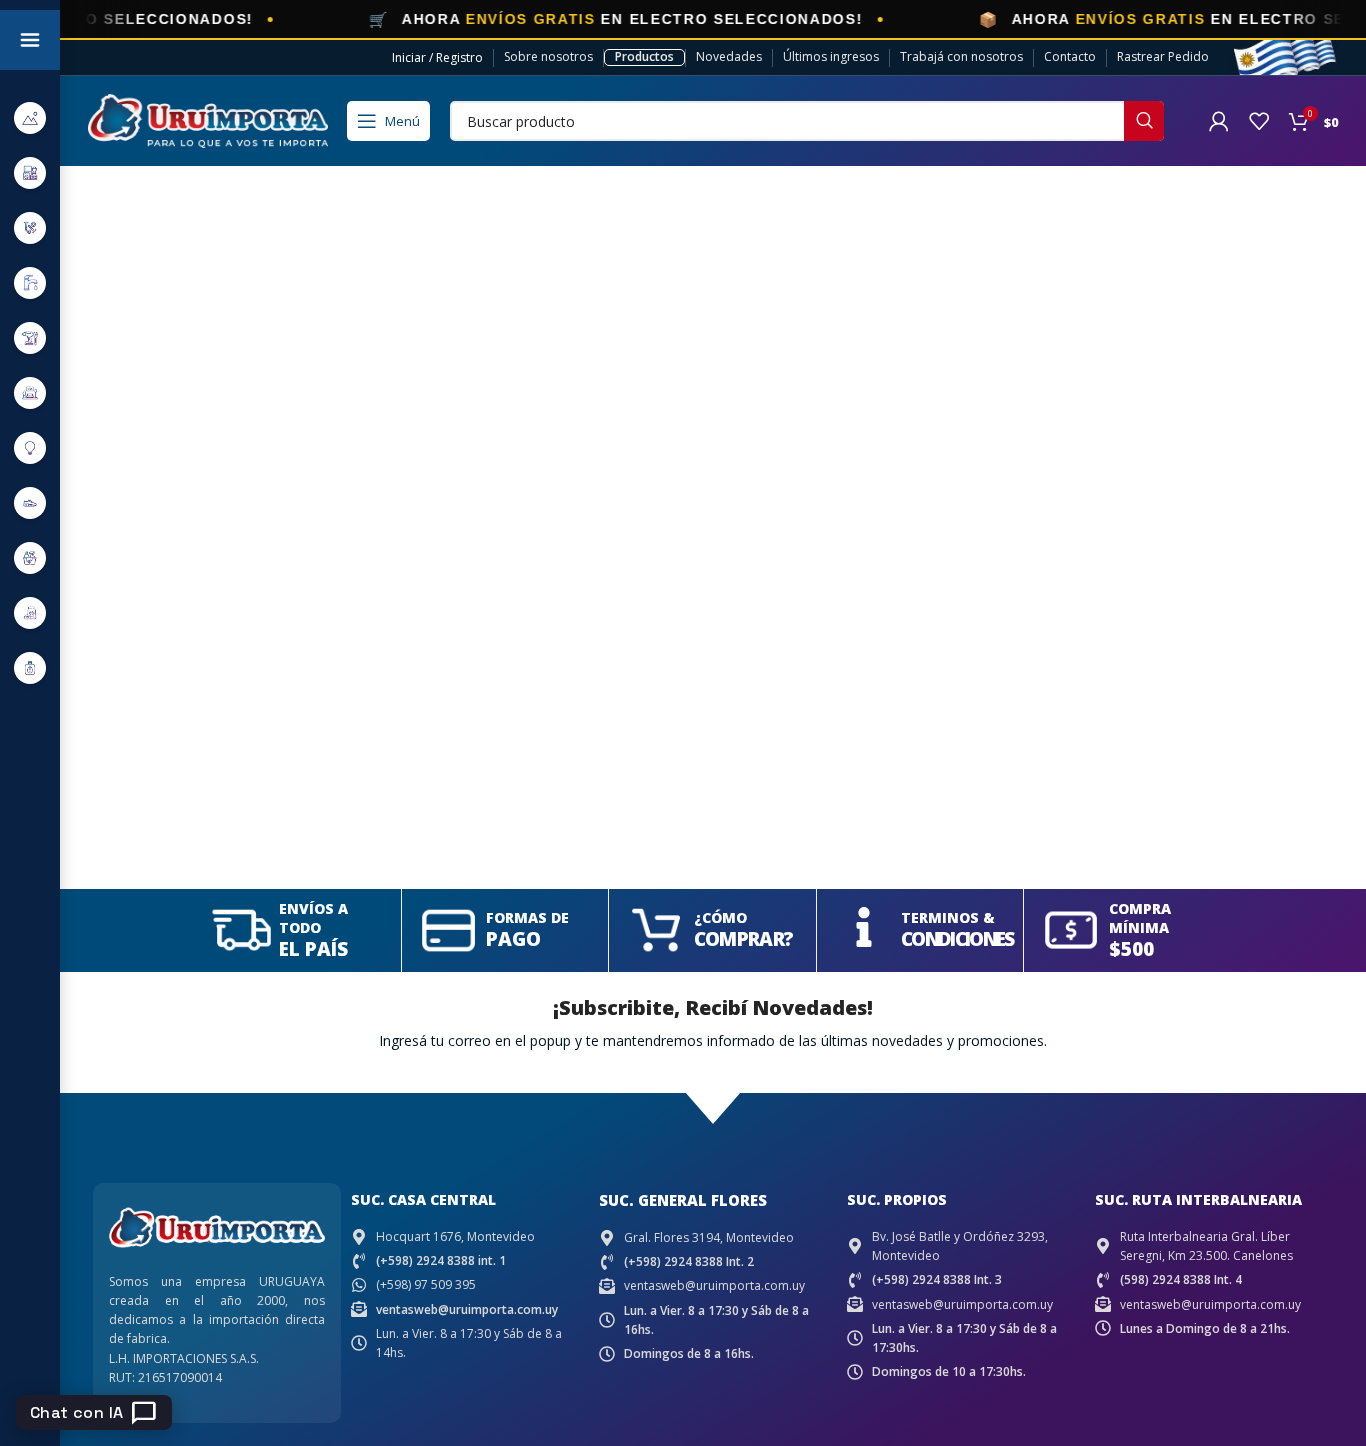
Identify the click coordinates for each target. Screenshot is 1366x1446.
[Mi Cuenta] (1219, 121)
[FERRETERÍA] (30, 227)
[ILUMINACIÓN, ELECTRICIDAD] (30, 447)
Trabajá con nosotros (961, 56)
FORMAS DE (527, 917)
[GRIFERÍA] (30, 282)
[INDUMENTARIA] (30, 502)
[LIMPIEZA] (30, 557)
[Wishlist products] (1259, 121)
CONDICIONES (957, 939)
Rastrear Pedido (1163, 56)
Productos (644, 56)
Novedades (729, 56)
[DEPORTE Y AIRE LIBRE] (30, 117)
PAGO (513, 939)
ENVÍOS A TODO (313, 918)
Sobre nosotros (548, 56)
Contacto (1070, 56)
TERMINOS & (948, 917)
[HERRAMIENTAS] (30, 337)
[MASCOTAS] (30, 612)
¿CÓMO (720, 917)
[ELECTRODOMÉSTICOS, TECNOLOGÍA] (30, 172)
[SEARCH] (1144, 121)
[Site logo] (208, 119)
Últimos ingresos (831, 56)
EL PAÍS (313, 949)
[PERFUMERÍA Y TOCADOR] (30, 667)
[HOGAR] (30, 392)
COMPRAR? (743, 939)
